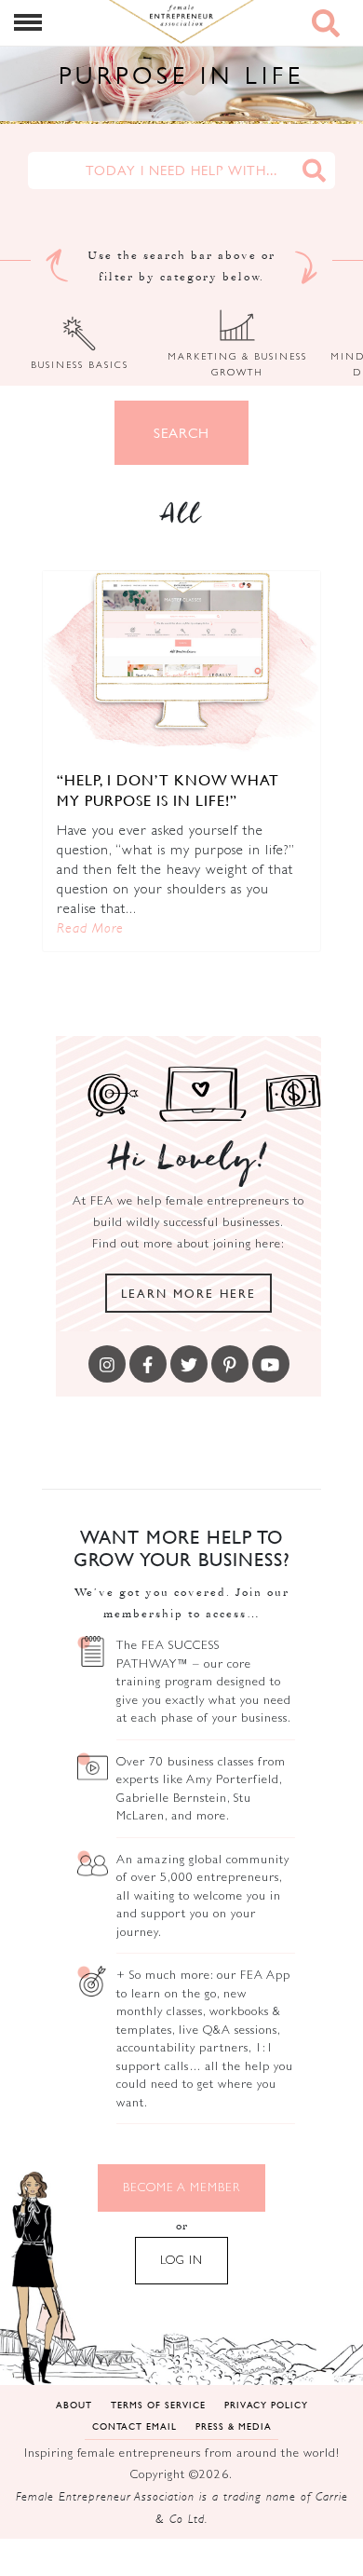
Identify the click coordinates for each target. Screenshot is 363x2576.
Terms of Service (158, 2404)
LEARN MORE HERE (188, 1293)
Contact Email (134, 2426)
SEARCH (181, 433)
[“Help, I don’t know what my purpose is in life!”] (181, 664)
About (74, 2404)
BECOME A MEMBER (181, 2187)
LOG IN (181, 2260)
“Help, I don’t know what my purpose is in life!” (168, 790)
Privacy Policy (266, 2404)
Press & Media (234, 2426)
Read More (90, 927)
